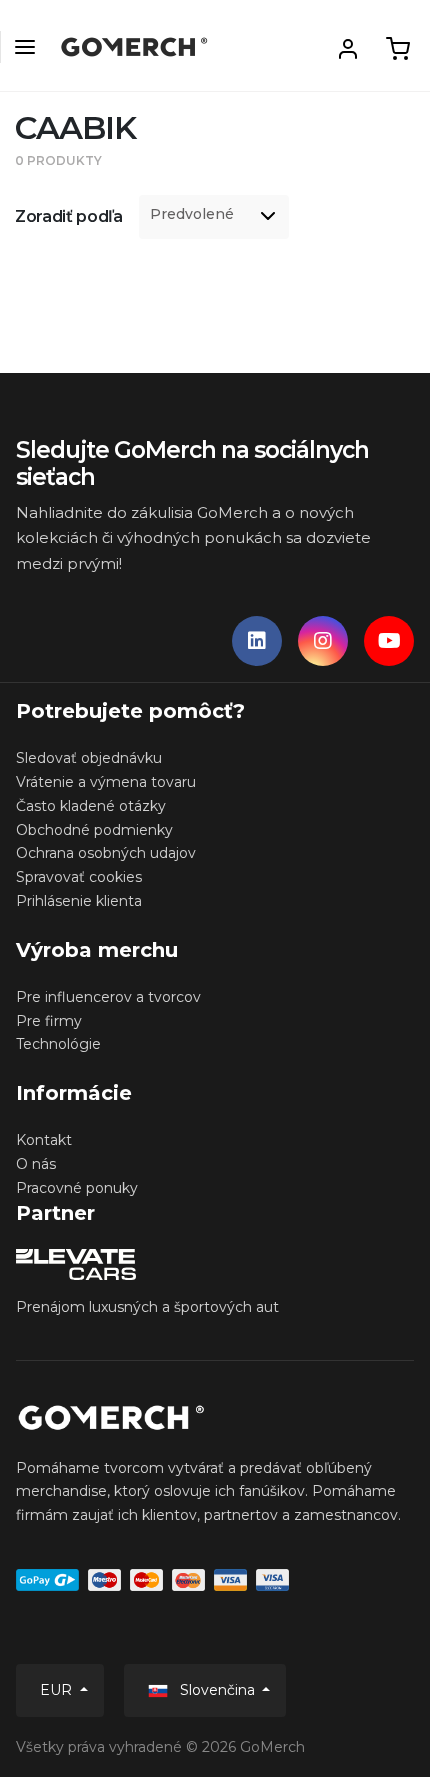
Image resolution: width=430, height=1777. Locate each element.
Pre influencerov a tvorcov (108, 997)
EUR (58, 1690)
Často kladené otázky (91, 806)
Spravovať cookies (79, 877)
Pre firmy (49, 1021)
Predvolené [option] (192, 214)
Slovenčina (217, 1690)
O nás (36, 1164)
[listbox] (214, 217)
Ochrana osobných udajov (106, 853)
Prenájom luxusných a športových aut (147, 1307)
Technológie (58, 1044)
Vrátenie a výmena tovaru (106, 782)
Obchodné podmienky (94, 830)
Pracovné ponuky (77, 1188)
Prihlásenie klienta (79, 901)
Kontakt (44, 1140)
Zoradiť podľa (69, 216)
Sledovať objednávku (89, 758)
